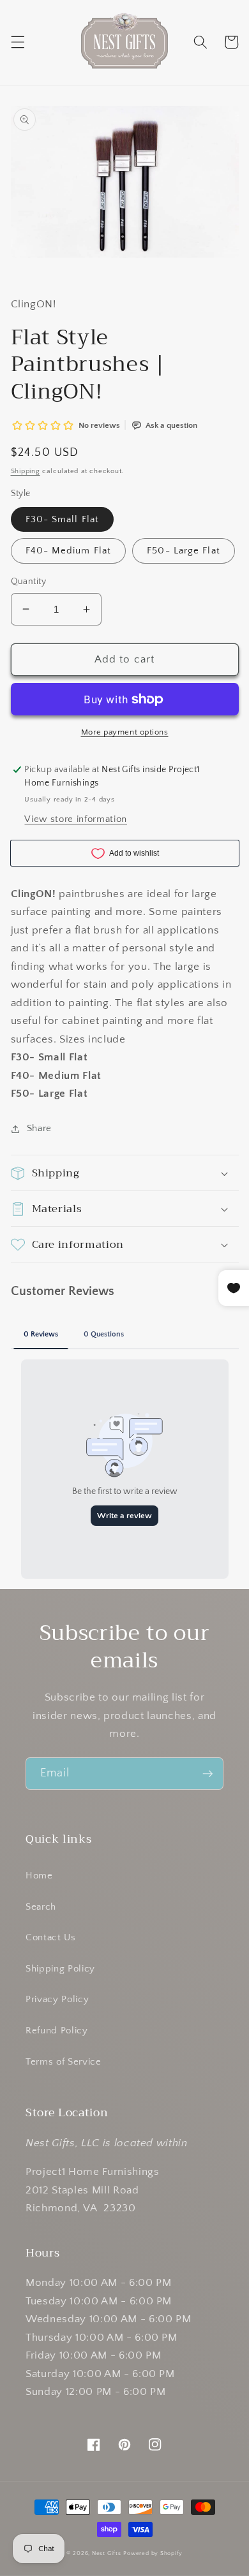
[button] (17, 42)
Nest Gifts (107, 2553)
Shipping (26, 471)
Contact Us (51, 1937)
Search (41, 1907)
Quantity (29, 582)
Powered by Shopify (153, 2553)
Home (39, 1876)
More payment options (125, 732)
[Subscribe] (207, 1774)
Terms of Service (64, 2062)
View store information (76, 819)
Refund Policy (57, 2031)
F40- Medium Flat (69, 551)
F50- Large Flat (184, 551)
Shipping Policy (60, 1969)
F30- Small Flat (63, 519)
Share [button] (39, 1128)
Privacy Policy (57, 1999)
